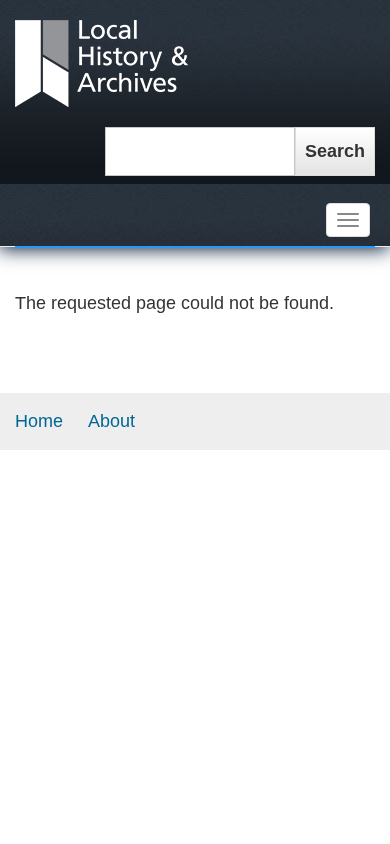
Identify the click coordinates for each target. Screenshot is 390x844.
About (111, 421)
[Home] (101, 62)
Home (39, 421)
